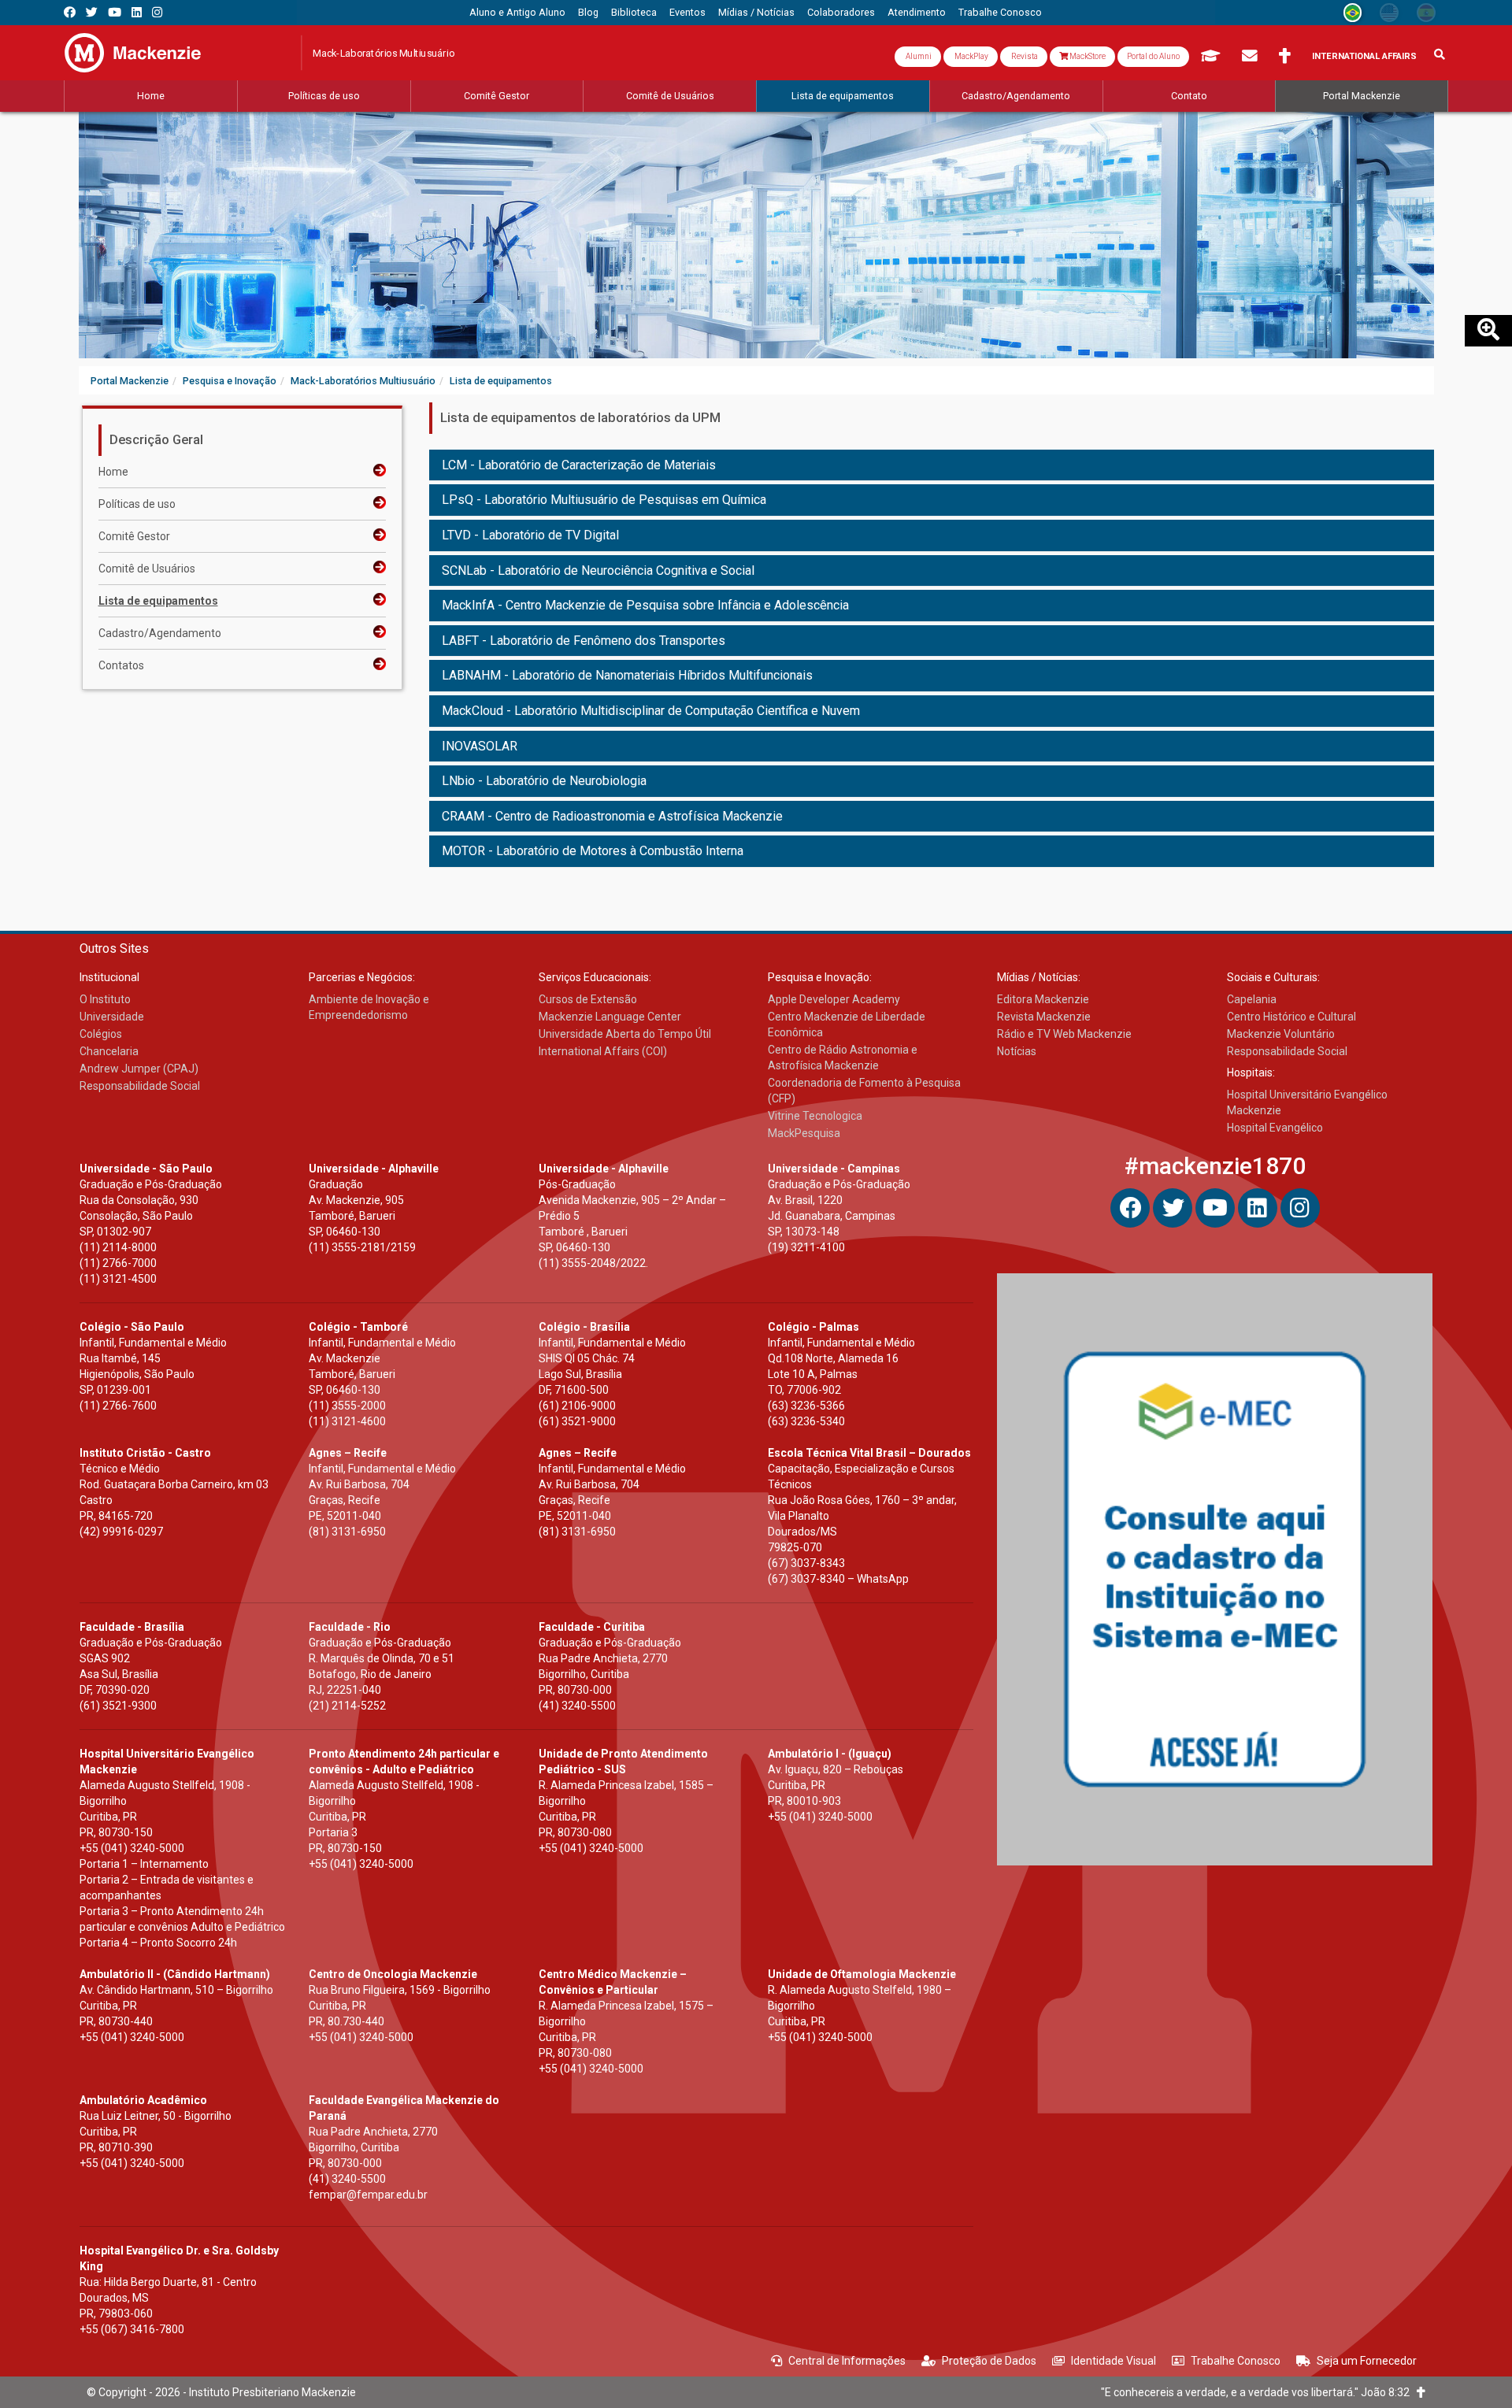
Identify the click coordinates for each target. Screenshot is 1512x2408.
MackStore (1087, 56)
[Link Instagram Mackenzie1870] (157, 12)
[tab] (932, 465)
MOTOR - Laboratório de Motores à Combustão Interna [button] (593, 851)
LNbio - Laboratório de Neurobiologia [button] (544, 781)
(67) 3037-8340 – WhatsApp (838, 1579)
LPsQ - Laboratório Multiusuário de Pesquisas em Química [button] (604, 500)
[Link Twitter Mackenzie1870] (92, 12)
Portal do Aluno (1153, 56)
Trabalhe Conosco (1236, 2361)
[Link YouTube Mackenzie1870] (115, 12)
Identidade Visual (1114, 2361)
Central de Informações (847, 2361)
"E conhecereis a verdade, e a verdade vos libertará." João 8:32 (1259, 2392)
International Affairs (1364, 56)
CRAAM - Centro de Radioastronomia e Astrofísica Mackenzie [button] (612, 816)
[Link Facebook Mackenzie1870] (70, 12)
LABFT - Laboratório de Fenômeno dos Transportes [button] (584, 641)
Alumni (918, 56)
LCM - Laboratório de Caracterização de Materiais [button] (579, 465)
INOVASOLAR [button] (480, 746)
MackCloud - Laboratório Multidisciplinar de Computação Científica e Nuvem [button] (651, 711)
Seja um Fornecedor (1367, 2361)
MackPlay (971, 56)
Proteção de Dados (989, 2361)
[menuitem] (517, 13)
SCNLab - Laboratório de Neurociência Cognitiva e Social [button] (598, 571)
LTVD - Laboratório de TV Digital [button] (530, 535)
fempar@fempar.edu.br (368, 2195)
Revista (1024, 56)
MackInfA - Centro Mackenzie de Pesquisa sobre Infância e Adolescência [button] (645, 605)
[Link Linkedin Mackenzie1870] (137, 12)
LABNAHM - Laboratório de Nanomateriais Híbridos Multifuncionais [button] (627, 675)
